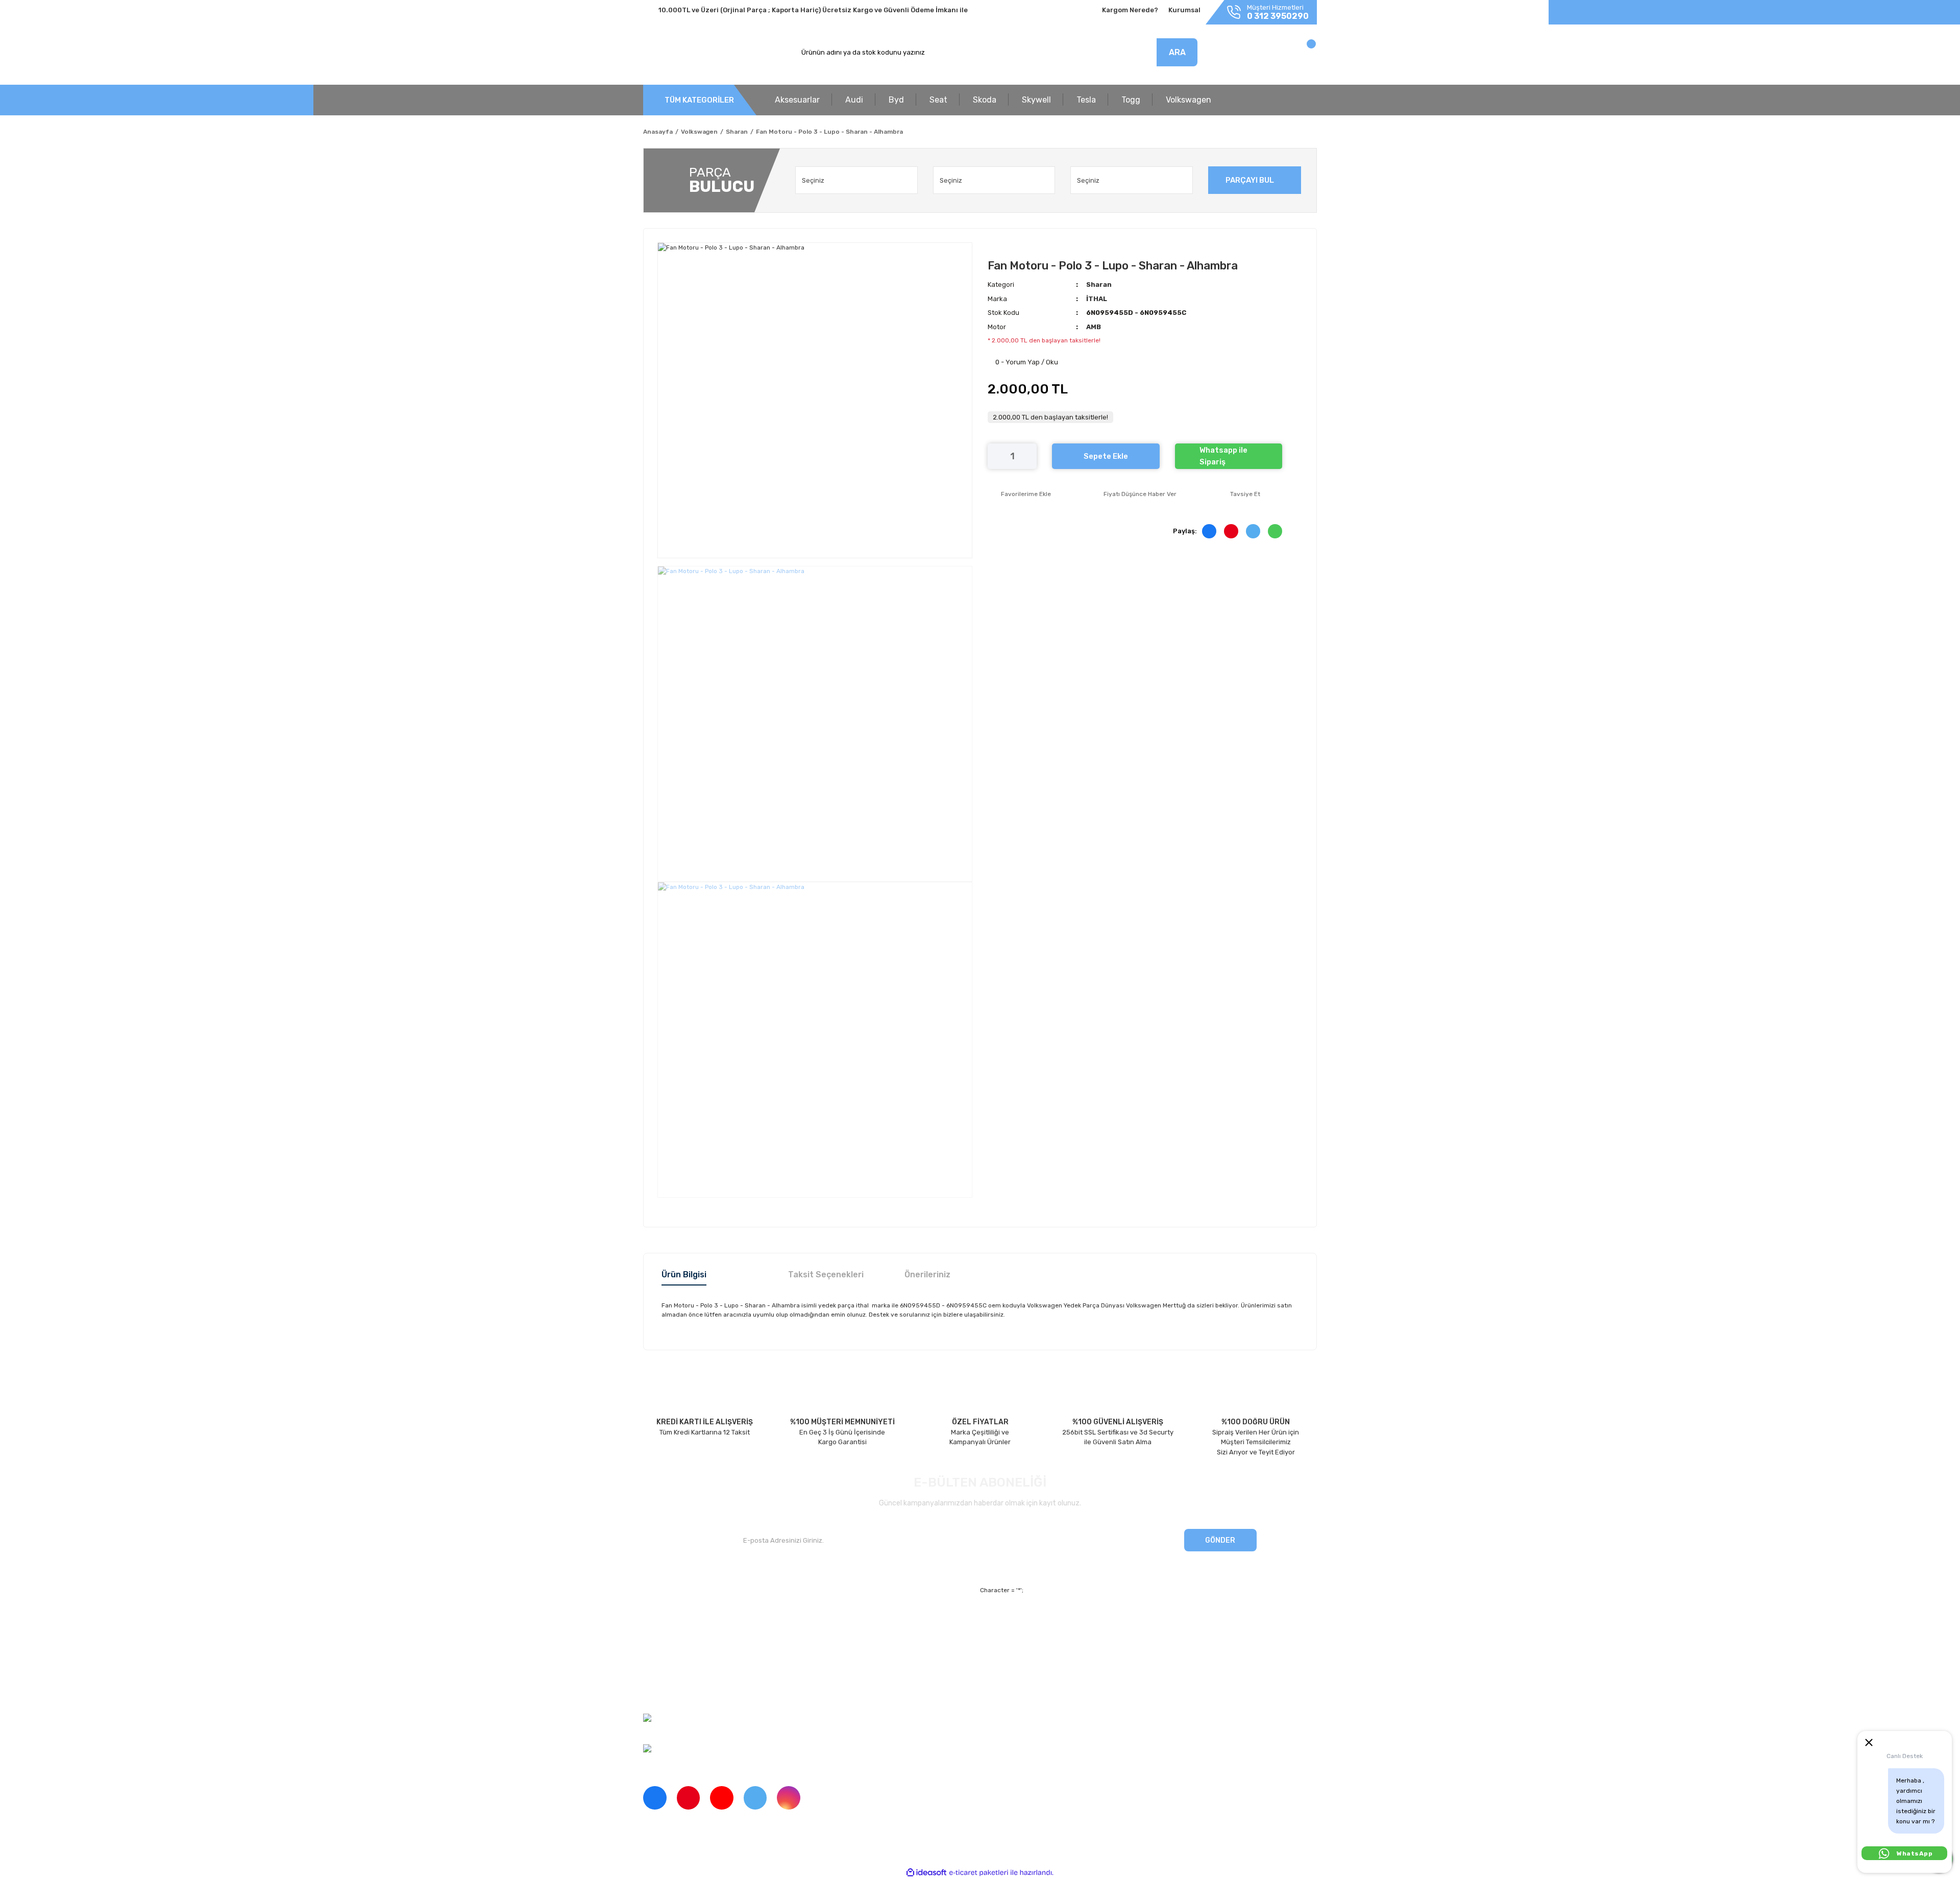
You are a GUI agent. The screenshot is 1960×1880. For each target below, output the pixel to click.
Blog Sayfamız (665, 1692)
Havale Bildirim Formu (1065, 1675)
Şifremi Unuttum (841, 1639)
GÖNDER (1220, 1540)
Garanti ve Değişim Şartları (1073, 1639)
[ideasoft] (926, 1873)
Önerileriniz (927, 1275)
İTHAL (1097, 299)
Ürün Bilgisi (684, 1275)
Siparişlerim (661, 1657)
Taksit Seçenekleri (826, 1275)
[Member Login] (1244, 55)
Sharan (1099, 285)
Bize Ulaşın (833, 1675)
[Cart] (1300, 55)
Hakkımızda (661, 1622)
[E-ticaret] (979, 1873)
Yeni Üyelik (833, 1622)
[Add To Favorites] (1019, 494)
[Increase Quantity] (1029, 456)
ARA (1177, 52)
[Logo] (691, 53)
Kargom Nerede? (1130, 10)
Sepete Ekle (1106, 456)
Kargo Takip (834, 1657)
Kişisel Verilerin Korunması (1072, 1657)
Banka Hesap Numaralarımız (688, 1675)
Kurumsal (1184, 10)
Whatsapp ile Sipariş (1223, 456)
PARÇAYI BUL (1250, 180)
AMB (1094, 327)
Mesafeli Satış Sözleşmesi (1072, 1622)
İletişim (654, 1639)
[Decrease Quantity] (995, 456)
